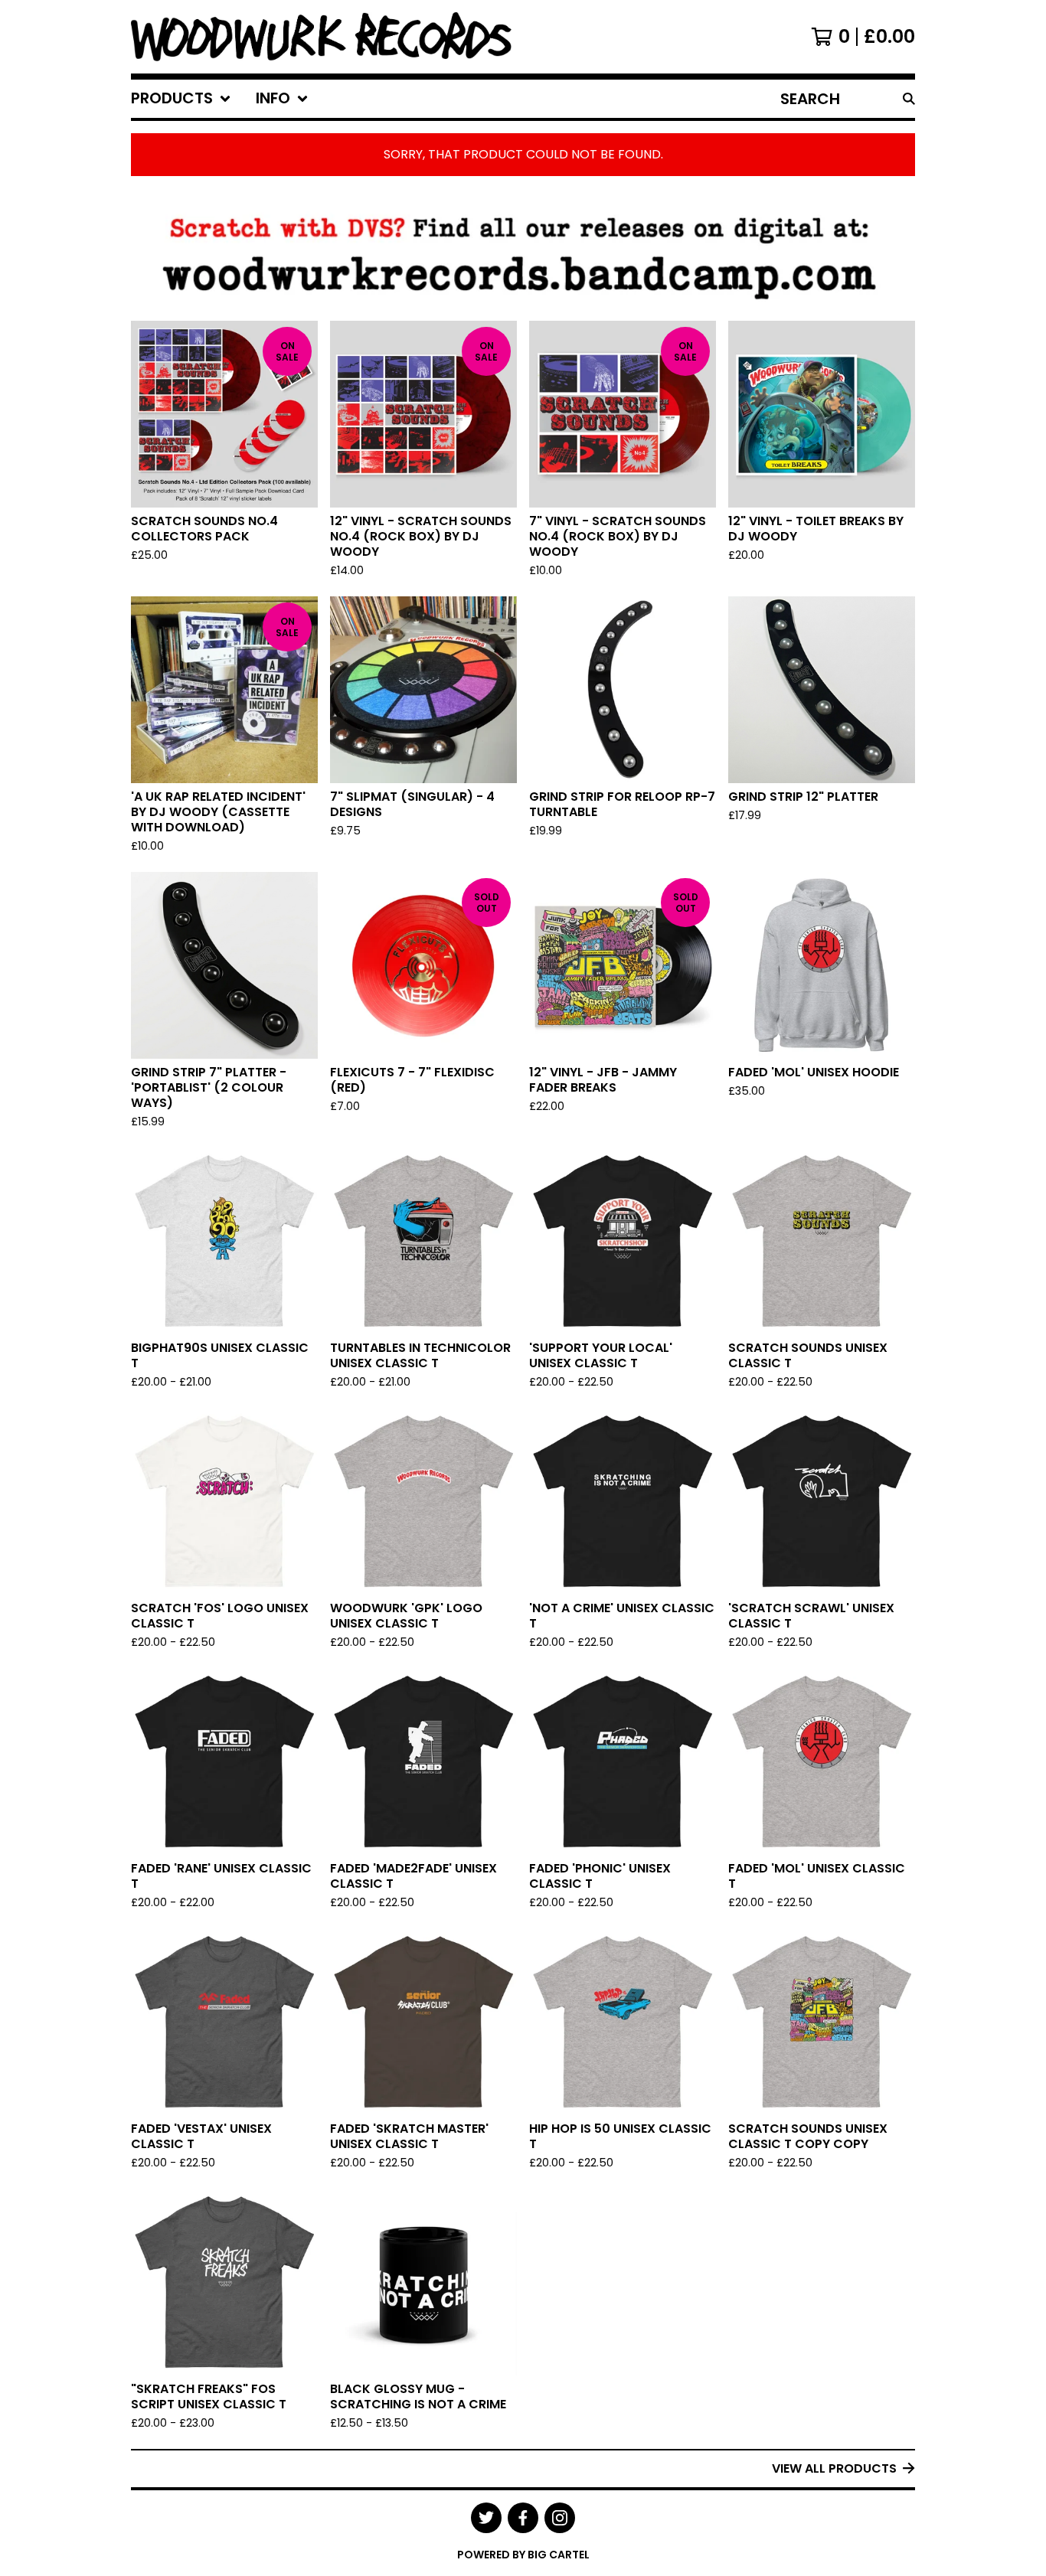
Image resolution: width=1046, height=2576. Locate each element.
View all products (834, 2468)
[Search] (909, 99)
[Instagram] (560, 2518)
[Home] (321, 37)
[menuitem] (181, 99)
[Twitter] (486, 2518)
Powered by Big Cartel (523, 2555)
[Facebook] (523, 2518)
